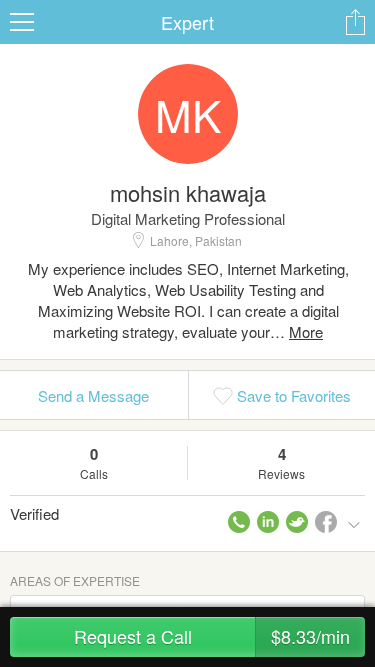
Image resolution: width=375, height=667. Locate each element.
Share (355, 22)
